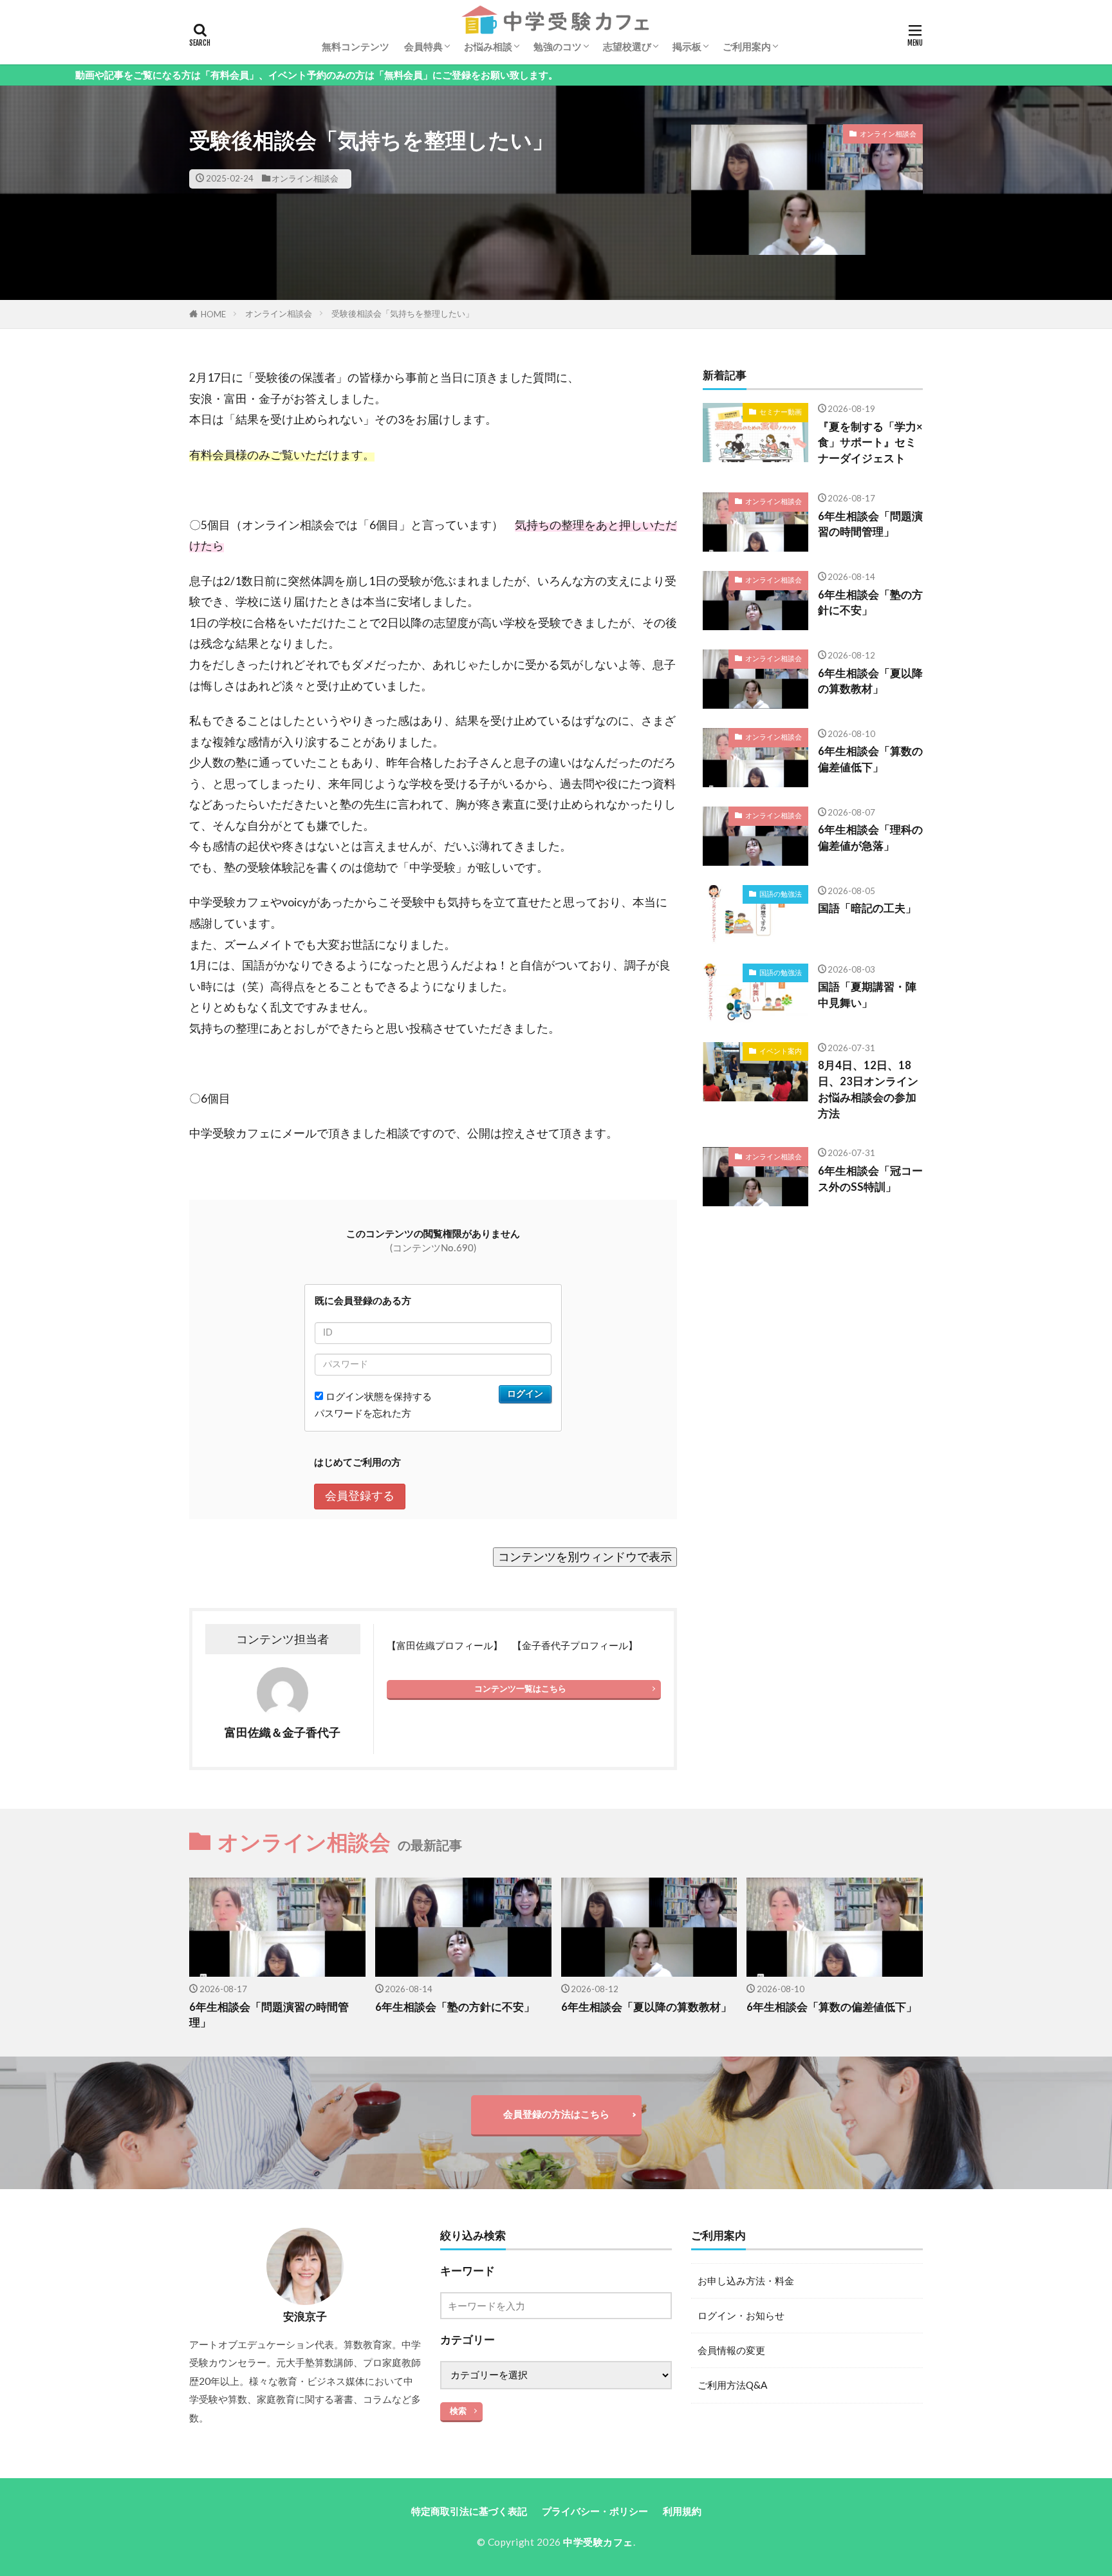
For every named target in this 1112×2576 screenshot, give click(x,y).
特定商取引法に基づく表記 (469, 2511)
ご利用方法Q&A (732, 2385)
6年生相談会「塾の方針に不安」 (870, 603)
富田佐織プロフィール (445, 1645)
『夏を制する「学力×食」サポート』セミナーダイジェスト (870, 443)
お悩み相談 (488, 46)
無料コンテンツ (356, 46)
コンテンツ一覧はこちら (520, 1688)
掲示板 (687, 46)
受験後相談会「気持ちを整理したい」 (403, 313)
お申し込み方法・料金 (746, 2281)
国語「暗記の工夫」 (867, 908)
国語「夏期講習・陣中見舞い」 (867, 995)
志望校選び (627, 46)
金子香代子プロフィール (575, 1645)
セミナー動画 (781, 412)
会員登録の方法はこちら (556, 2114)
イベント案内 (781, 1051)
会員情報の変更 (731, 2350)
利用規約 (682, 2511)
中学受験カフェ (598, 2542)
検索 (458, 2411)
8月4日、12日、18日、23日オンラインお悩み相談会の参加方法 (868, 1089)
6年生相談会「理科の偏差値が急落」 (870, 838)
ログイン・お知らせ (741, 2315)
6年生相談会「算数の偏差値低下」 (870, 759)
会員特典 (423, 46)
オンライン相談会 (305, 178)
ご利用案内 (747, 46)
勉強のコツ (558, 46)
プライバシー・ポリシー (595, 2511)
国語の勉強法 (781, 894)
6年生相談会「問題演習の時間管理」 (870, 524)
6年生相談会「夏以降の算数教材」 (870, 681)
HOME (213, 314)
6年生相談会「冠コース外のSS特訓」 (870, 1179)
